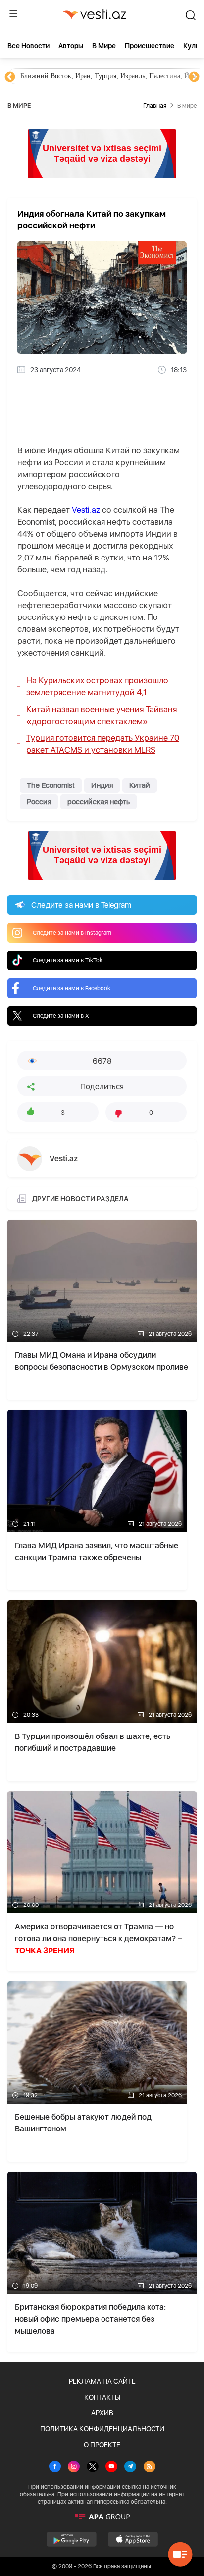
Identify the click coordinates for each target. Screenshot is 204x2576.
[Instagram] (74, 2467)
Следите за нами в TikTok (68, 960)
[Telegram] (130, 2467)
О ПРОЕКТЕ (102, 2445)
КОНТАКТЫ (102, 2397)
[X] (93, 2467)
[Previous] (10, 77)
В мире (104, 46)
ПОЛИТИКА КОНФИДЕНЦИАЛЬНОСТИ (102, 2429)
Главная (155, 105)
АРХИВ (102, 2413)
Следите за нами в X (61, 1016)
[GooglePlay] (72, 2539)
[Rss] (150, 2467)
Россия (39, 802)
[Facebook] (55, 2467)
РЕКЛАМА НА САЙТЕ (102, 2381)
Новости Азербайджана (55, 76)
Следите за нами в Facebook (72, 988)
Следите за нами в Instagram (72, 933)
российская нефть (99, 802)
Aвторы (71, 46)
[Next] (194, 77)
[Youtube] (111, 2467)
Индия (102, 785)
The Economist (51, 785)
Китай (140, 785)
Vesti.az (86, 510)
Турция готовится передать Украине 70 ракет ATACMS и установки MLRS (103, 744)
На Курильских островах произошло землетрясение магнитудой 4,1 (97, 686)
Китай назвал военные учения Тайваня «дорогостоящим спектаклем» (102, 715)
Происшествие (150, 46)
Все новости (28, 46)
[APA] (102, 2517)
